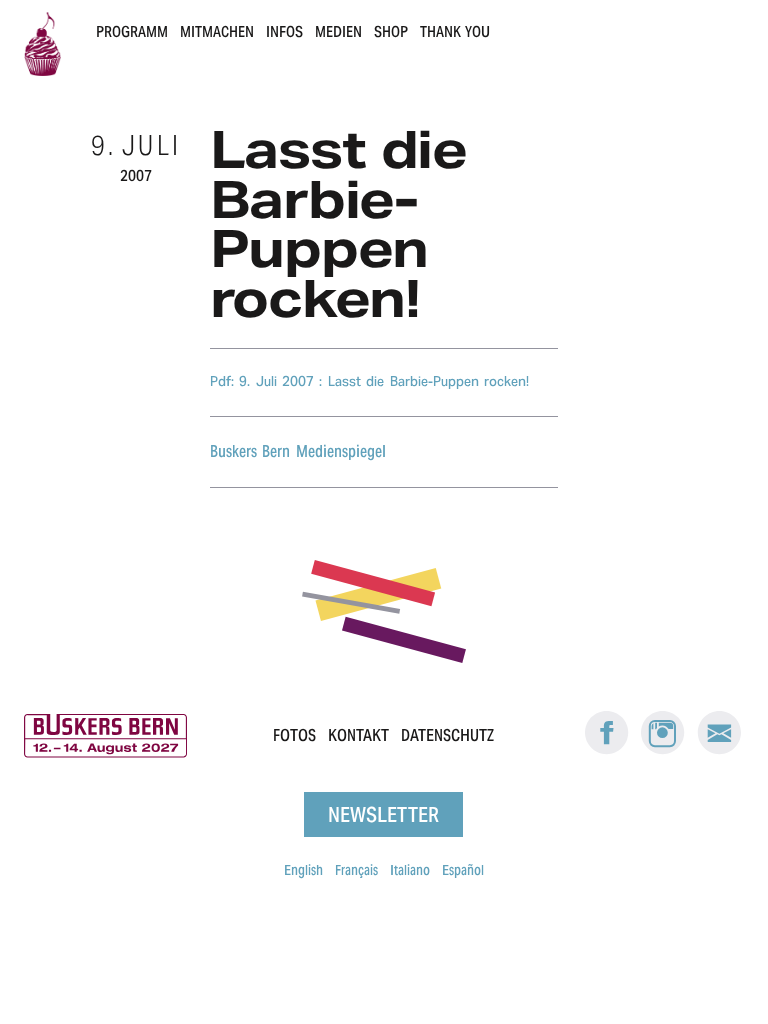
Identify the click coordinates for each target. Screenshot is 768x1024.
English (303, 870)
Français (356, 870)
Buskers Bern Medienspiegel (298, 451)
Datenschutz (447, 735)
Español (463, 870)
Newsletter (383, 814)
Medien (338, 31)
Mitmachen (217, 31)
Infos (284, 31)
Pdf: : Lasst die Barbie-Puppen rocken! (369, 381)
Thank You (455, 31)
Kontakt (358, 735)
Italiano (410, 870)
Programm (132, 31)
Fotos (294, 735)
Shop (391, 31)
